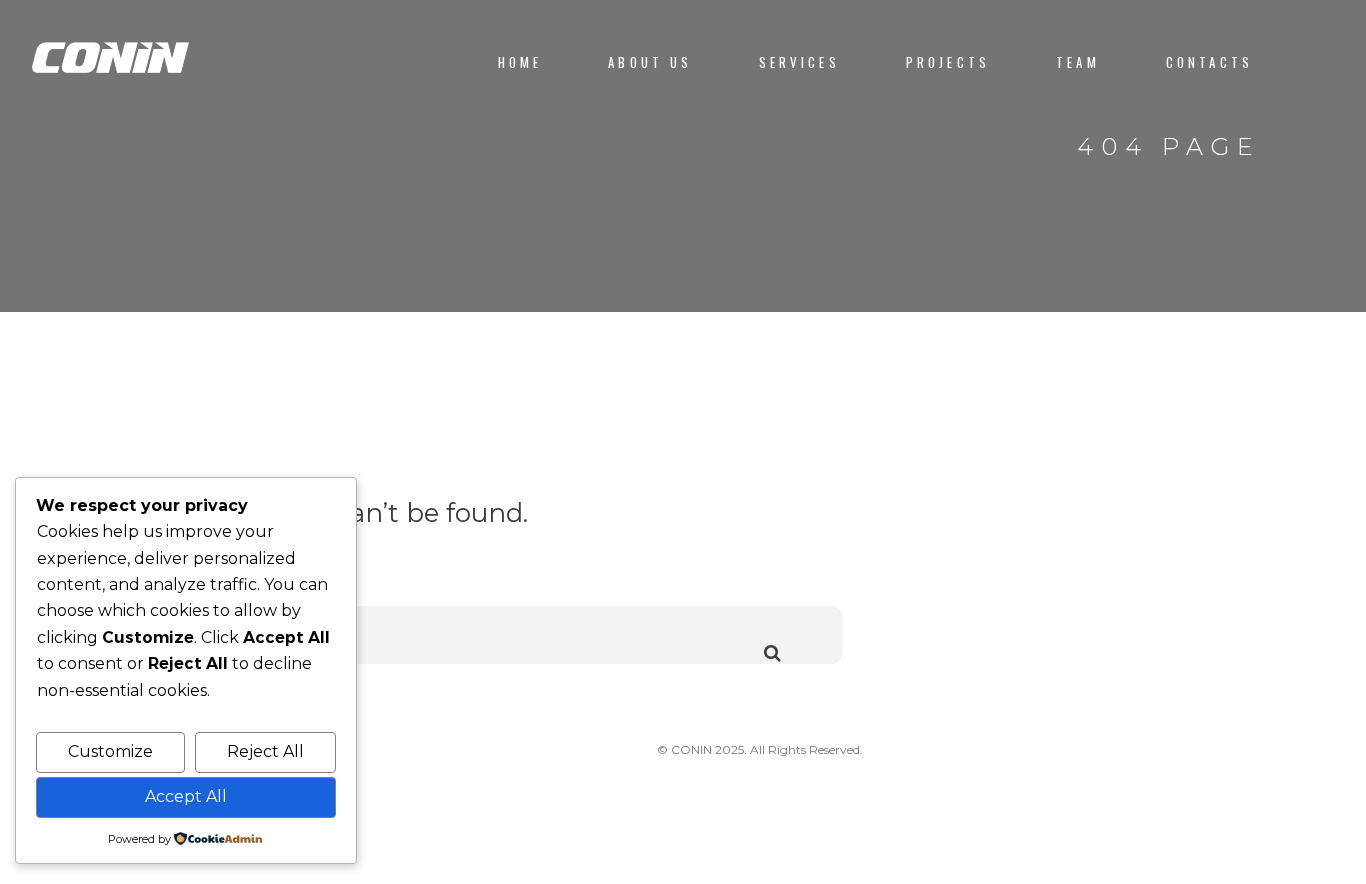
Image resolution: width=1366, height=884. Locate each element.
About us (650, 62)
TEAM (1078, 62)
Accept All (186, 796)
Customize (110, 751)
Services (799, 62)
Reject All (265, 751)
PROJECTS (948, 62)
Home (520, 62)
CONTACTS (1209, 62)
